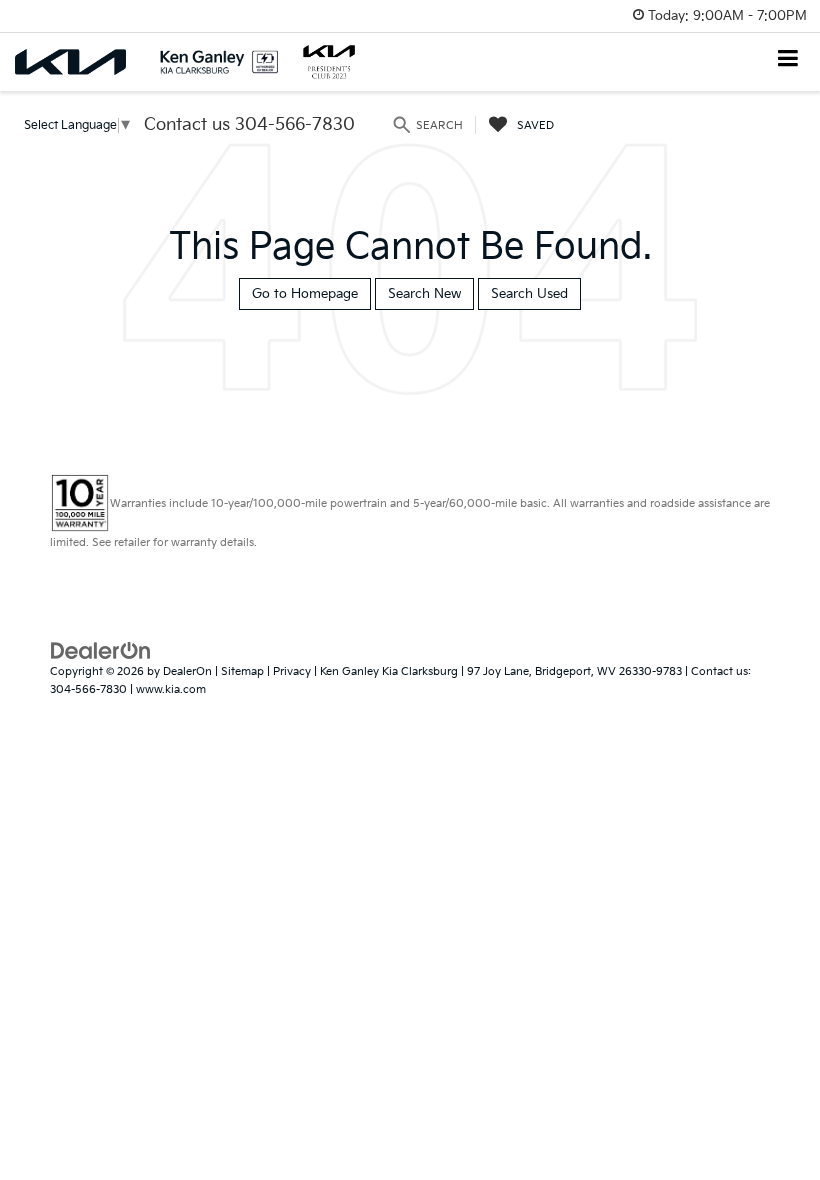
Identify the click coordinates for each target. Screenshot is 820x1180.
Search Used (529, 294)
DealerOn (187, 671)
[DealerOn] (101, 650)
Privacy (292, 671)
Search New (424, 294)
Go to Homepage (305, 294)
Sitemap (242, 671)
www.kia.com (171, 689)
